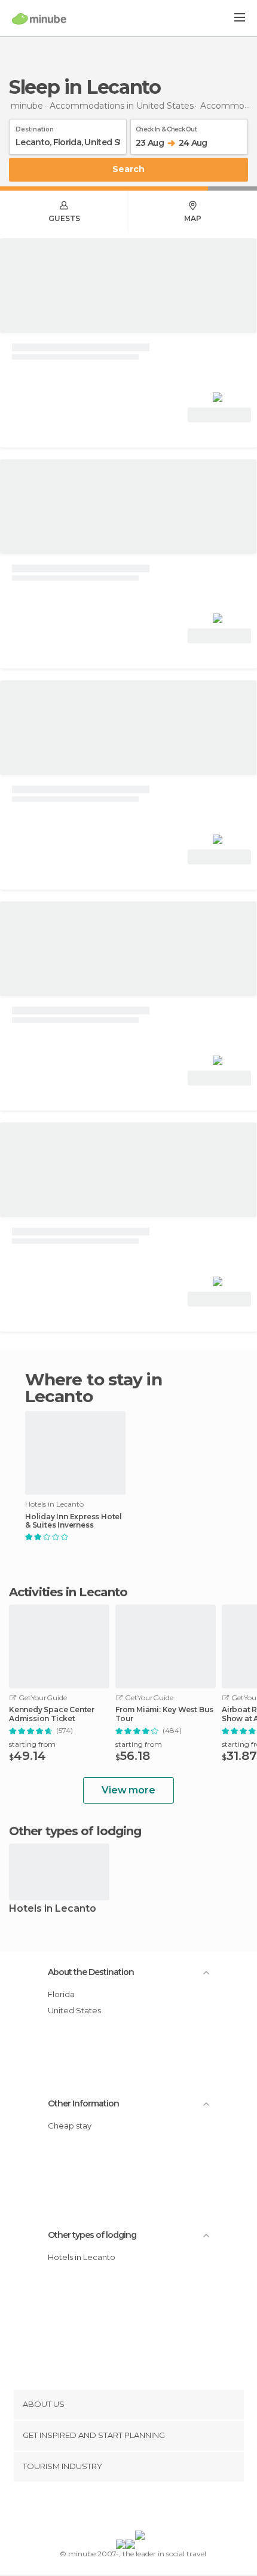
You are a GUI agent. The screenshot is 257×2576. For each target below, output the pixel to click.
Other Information (83, 2103)
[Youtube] (157, 2508)
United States (74, 2010)
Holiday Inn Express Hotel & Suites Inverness (74, 1521)
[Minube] (39, 19)
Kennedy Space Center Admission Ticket (52, 1714)
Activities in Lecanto (68, 1592)
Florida (61, 1994)
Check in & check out (166, 127)
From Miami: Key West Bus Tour (164, 1714)
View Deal (220, 415)
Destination (35, 127)
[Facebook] (110, 2508)
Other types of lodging (92, 2235)
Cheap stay (70, 2126)
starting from (32, 1744)
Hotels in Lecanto (53, 1909)
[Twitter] (126, 2508)
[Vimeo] (141, 2508)
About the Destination (91, 1972)
